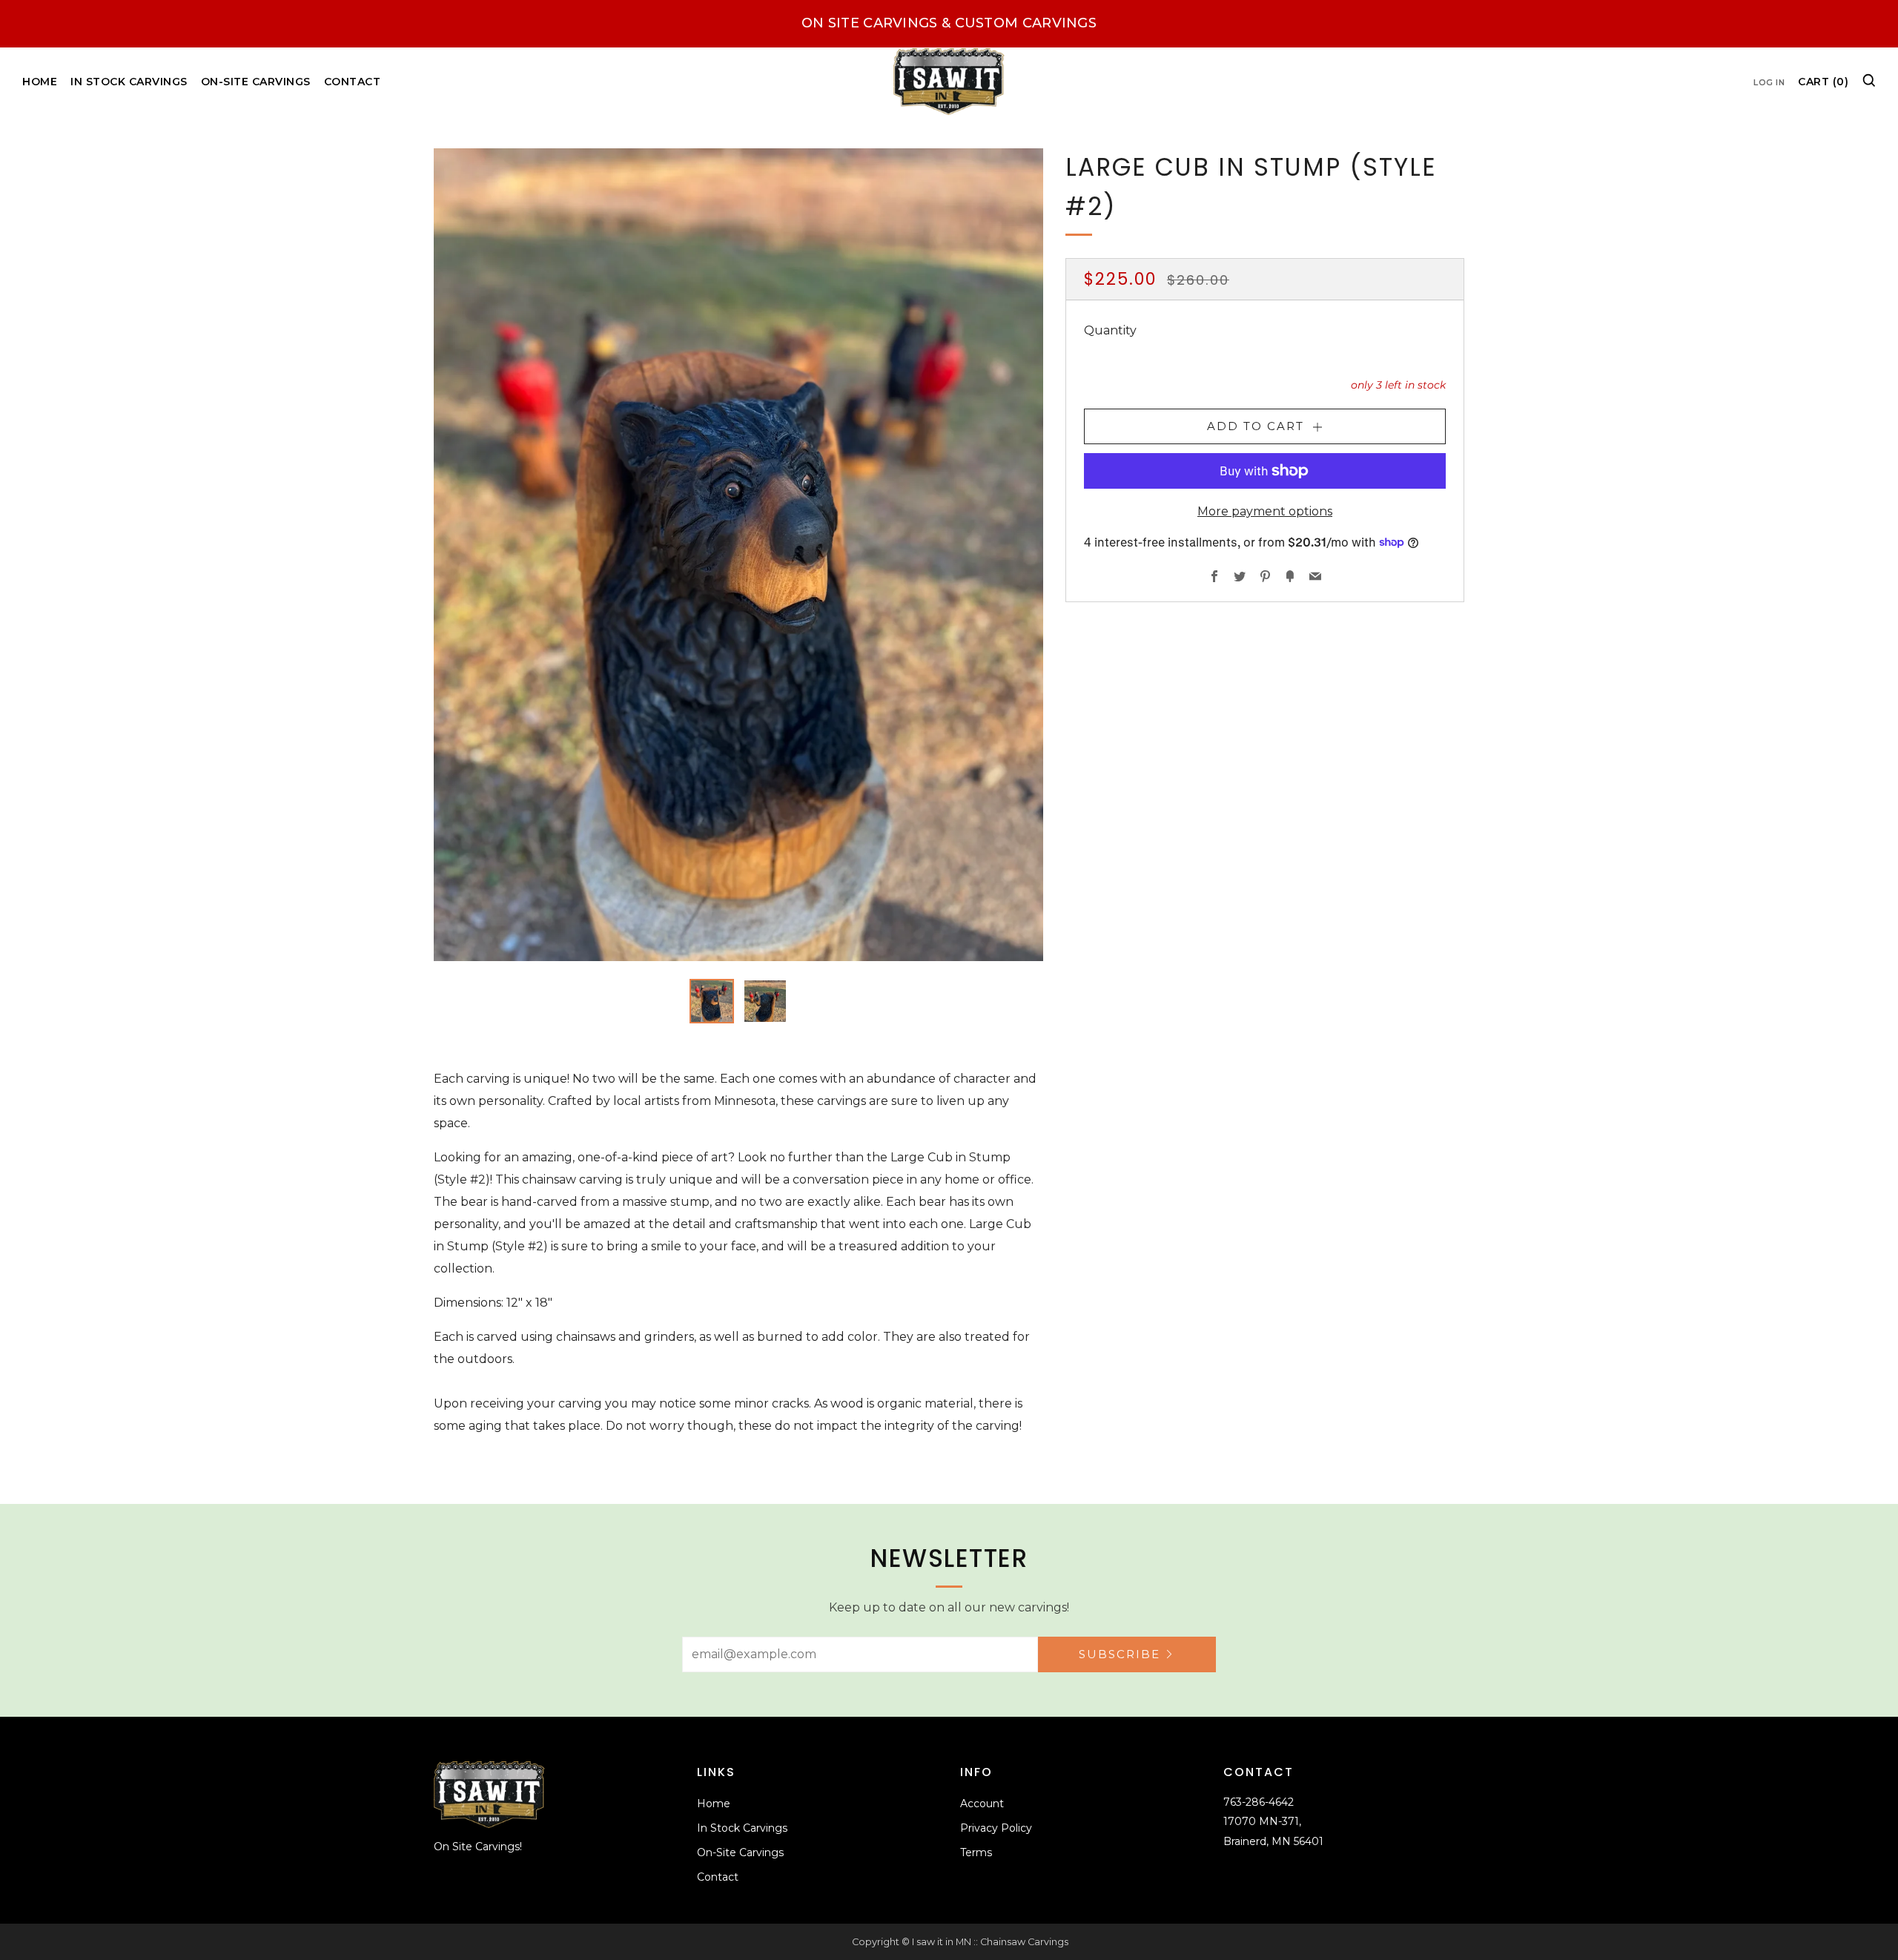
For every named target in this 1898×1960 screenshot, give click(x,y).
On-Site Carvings (256, 82)
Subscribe (1120, 1654)
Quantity (1110, 330)
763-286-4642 (1259, 1802)
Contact (353, 82)
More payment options (1265, 511)
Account (982, 1804)
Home (40, 82)
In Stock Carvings (129, 82)
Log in (1769, 82)
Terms (976, 1852)
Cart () (1823, 82)
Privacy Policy (996, 1828)
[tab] (712, 1001)
